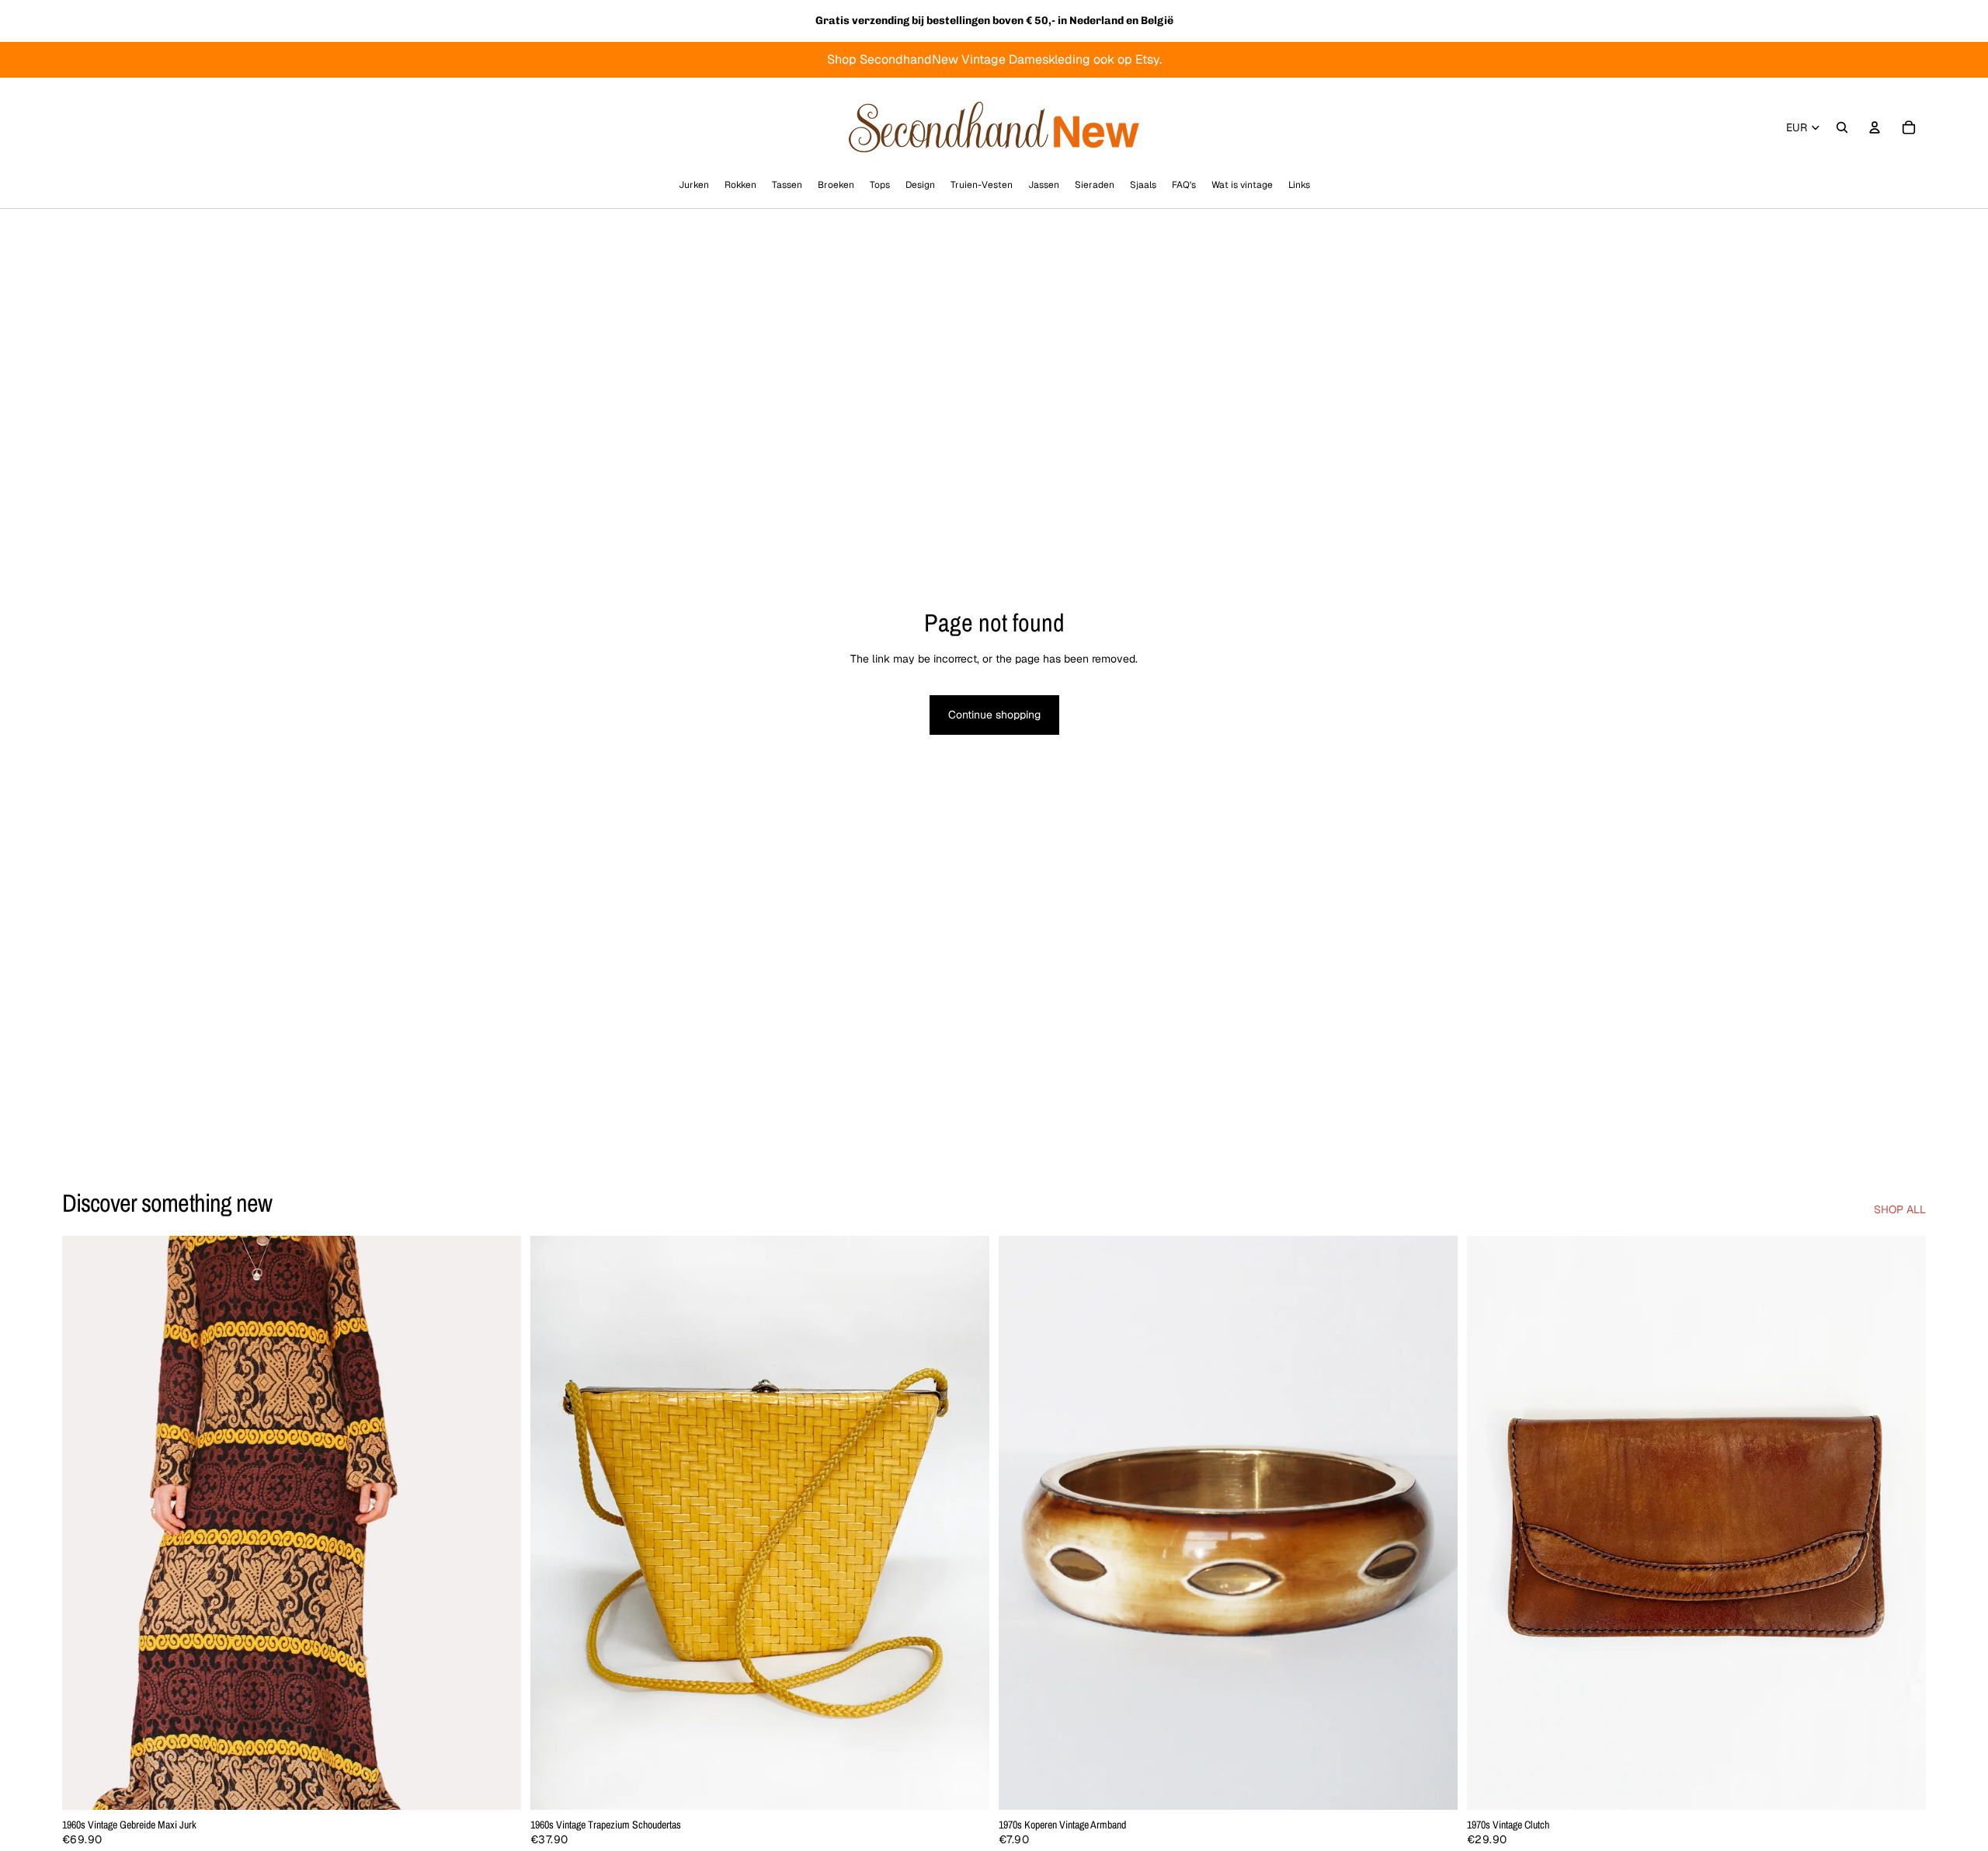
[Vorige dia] (85, 1523)
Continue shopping (994, 715)
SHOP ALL (1900, 1209)
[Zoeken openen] (1842, 127)
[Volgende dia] (498, 1523)
